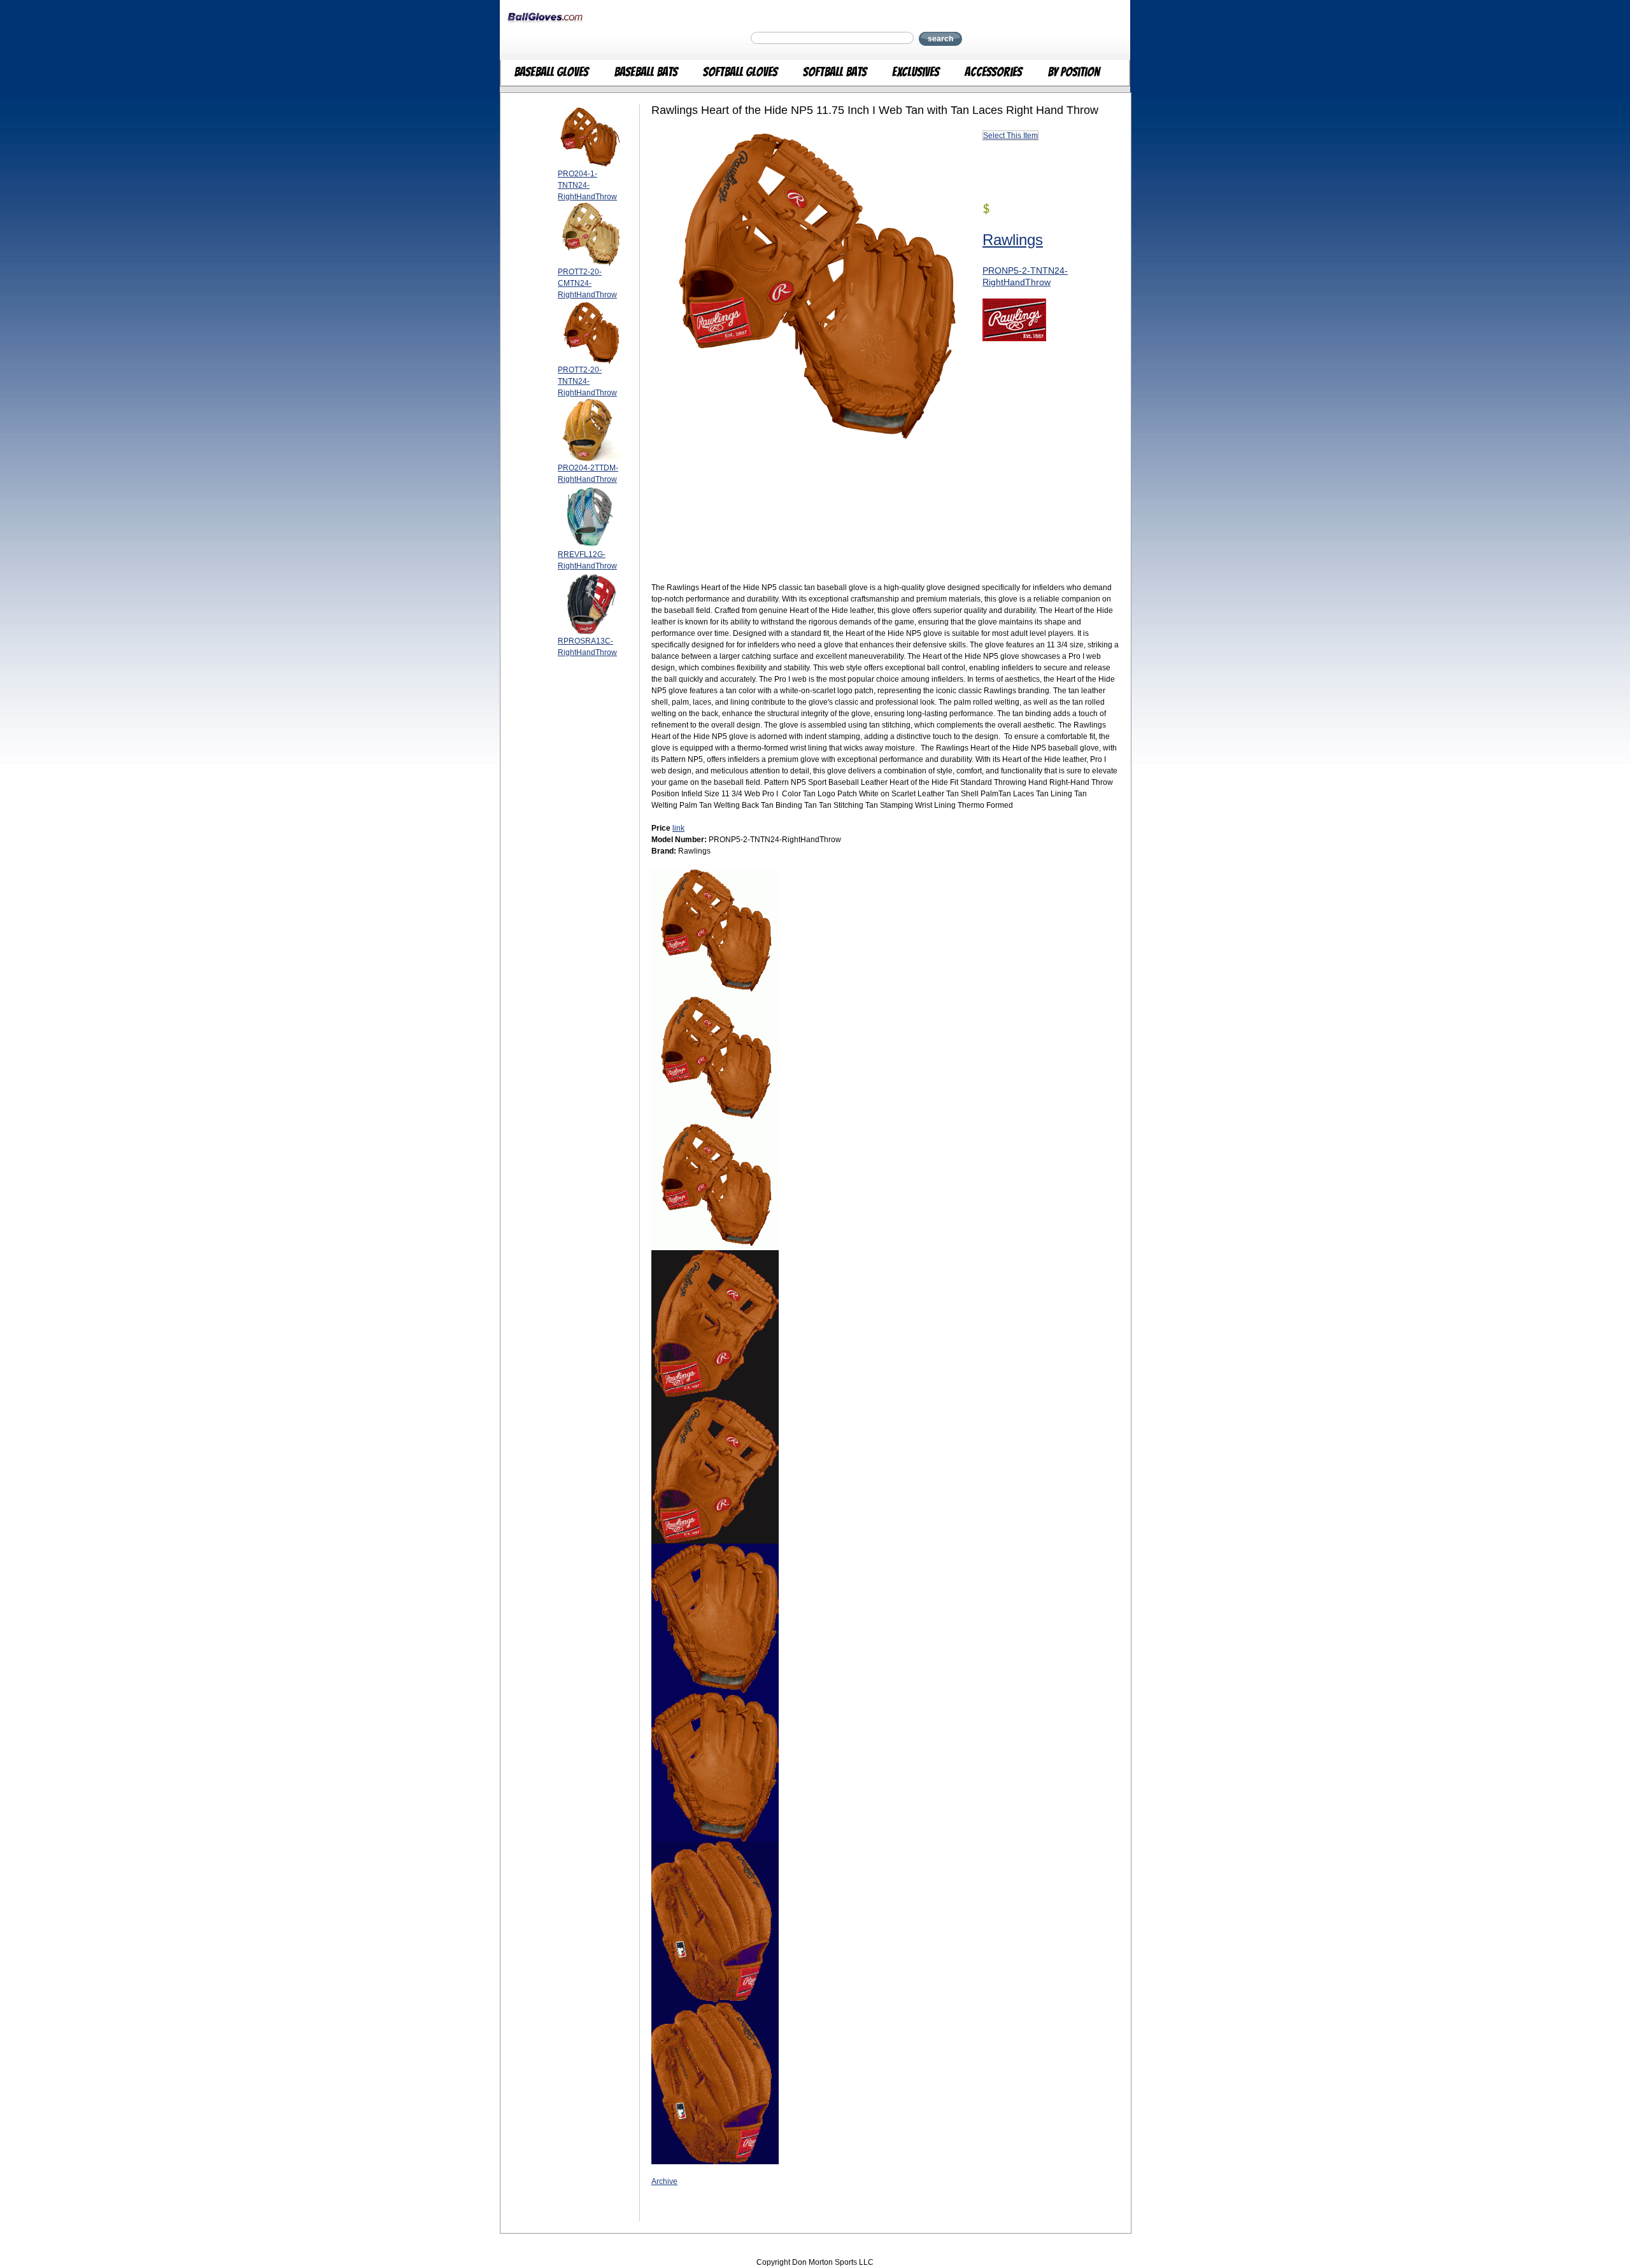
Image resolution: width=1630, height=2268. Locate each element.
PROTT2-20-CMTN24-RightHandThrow (587, 283)
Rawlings (1013, 240)
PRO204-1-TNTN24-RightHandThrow (587, 185)
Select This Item (1010, 136)
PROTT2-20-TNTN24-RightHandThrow (587, 381)
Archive (664, 2181)
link (678, 828)
